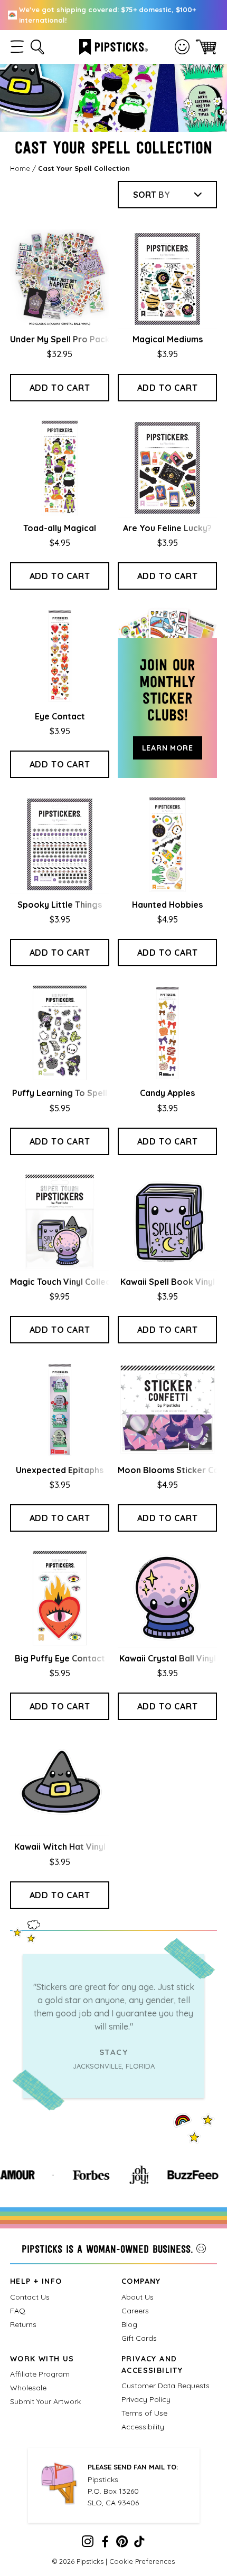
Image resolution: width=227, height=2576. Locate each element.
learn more (168, 748)
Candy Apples (167, 1093)
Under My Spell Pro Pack (60, 339)
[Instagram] (88, 2544)
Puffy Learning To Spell (60, 1093)
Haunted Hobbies (167, 905)
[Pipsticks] (113, 46)
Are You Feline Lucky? (167, 528)
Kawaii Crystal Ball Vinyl (168, 1658)
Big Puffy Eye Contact (60, 1658)
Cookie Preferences (142, 2561)
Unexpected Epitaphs (60, 1470)
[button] (17, 47)
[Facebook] (105, 2544)
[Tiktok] (139, 2544)
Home (20, 168)
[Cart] (206, 47)
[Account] (182, 47)
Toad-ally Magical (60, 528)
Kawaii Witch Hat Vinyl (60, 1847)
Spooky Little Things (60, 905)
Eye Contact (60, 716)
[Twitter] (122, 2544)
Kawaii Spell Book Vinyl (168, 1282)
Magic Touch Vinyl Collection (68, 1282)
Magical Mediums (168, 339)
